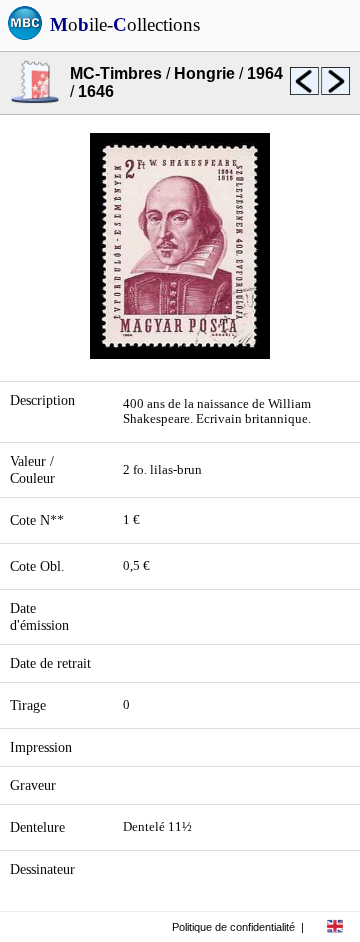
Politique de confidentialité (233, 927)
